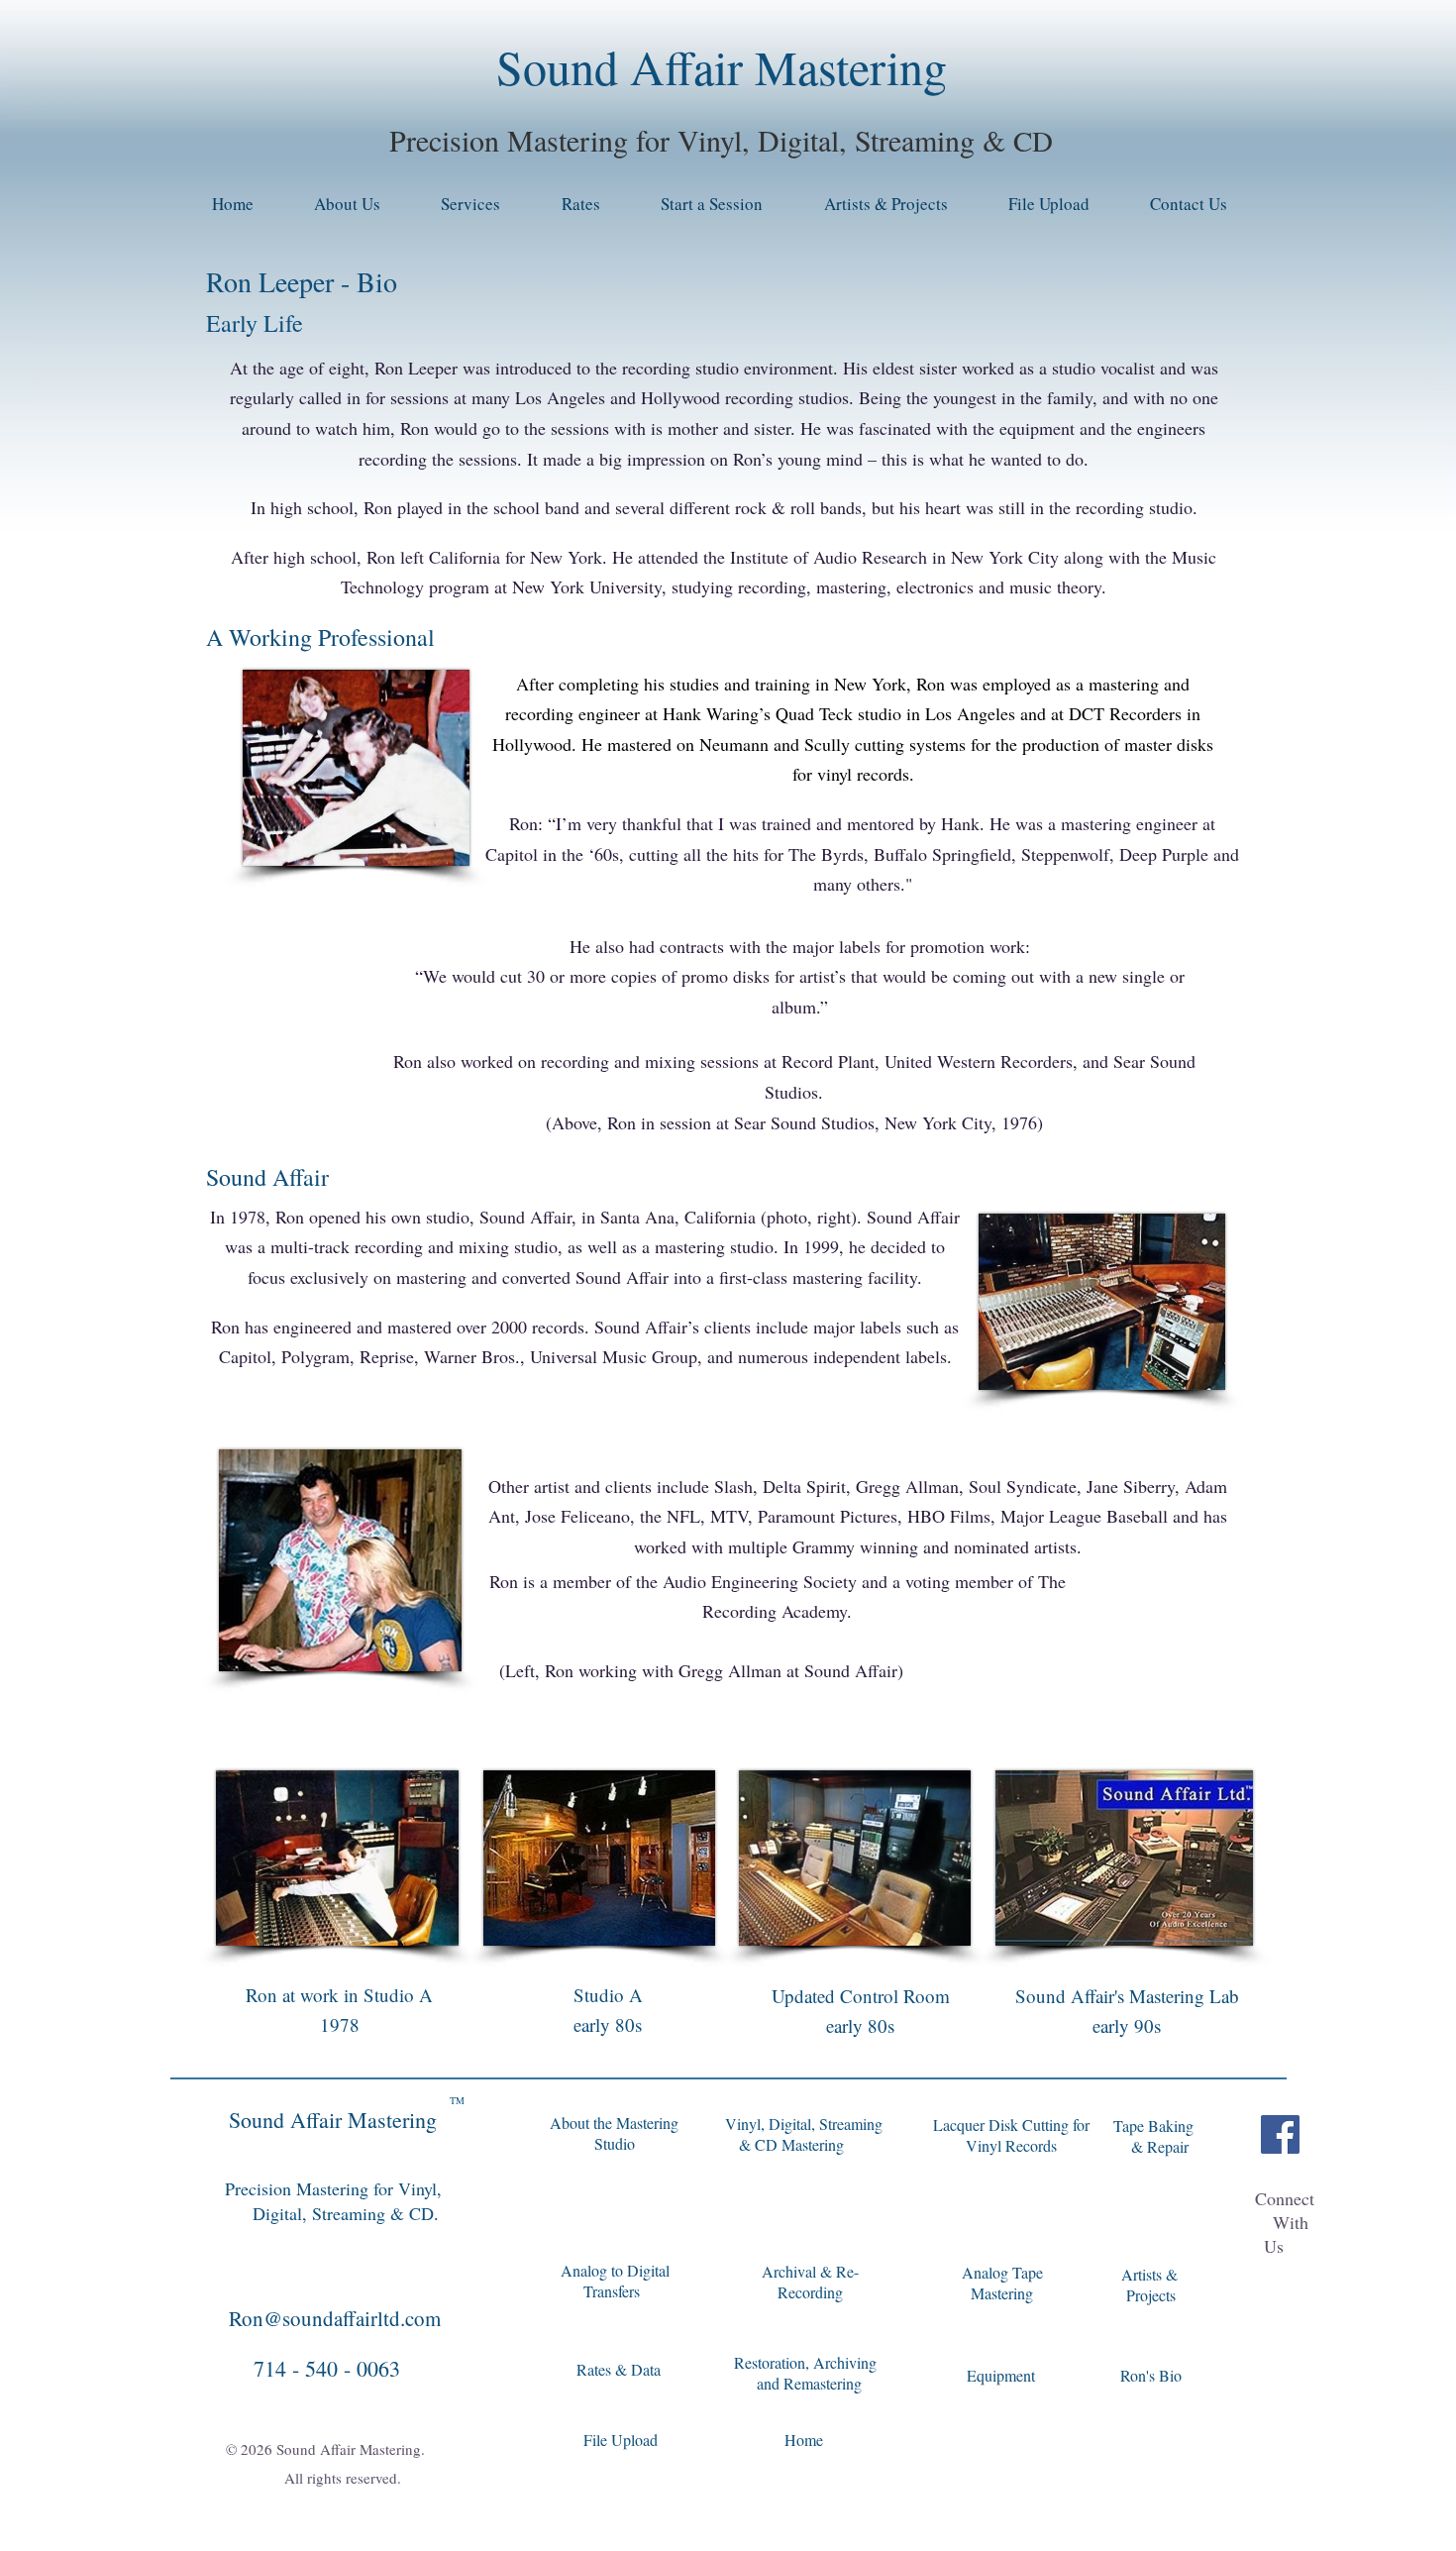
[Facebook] (1280, 2134)
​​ (809, 2384)
